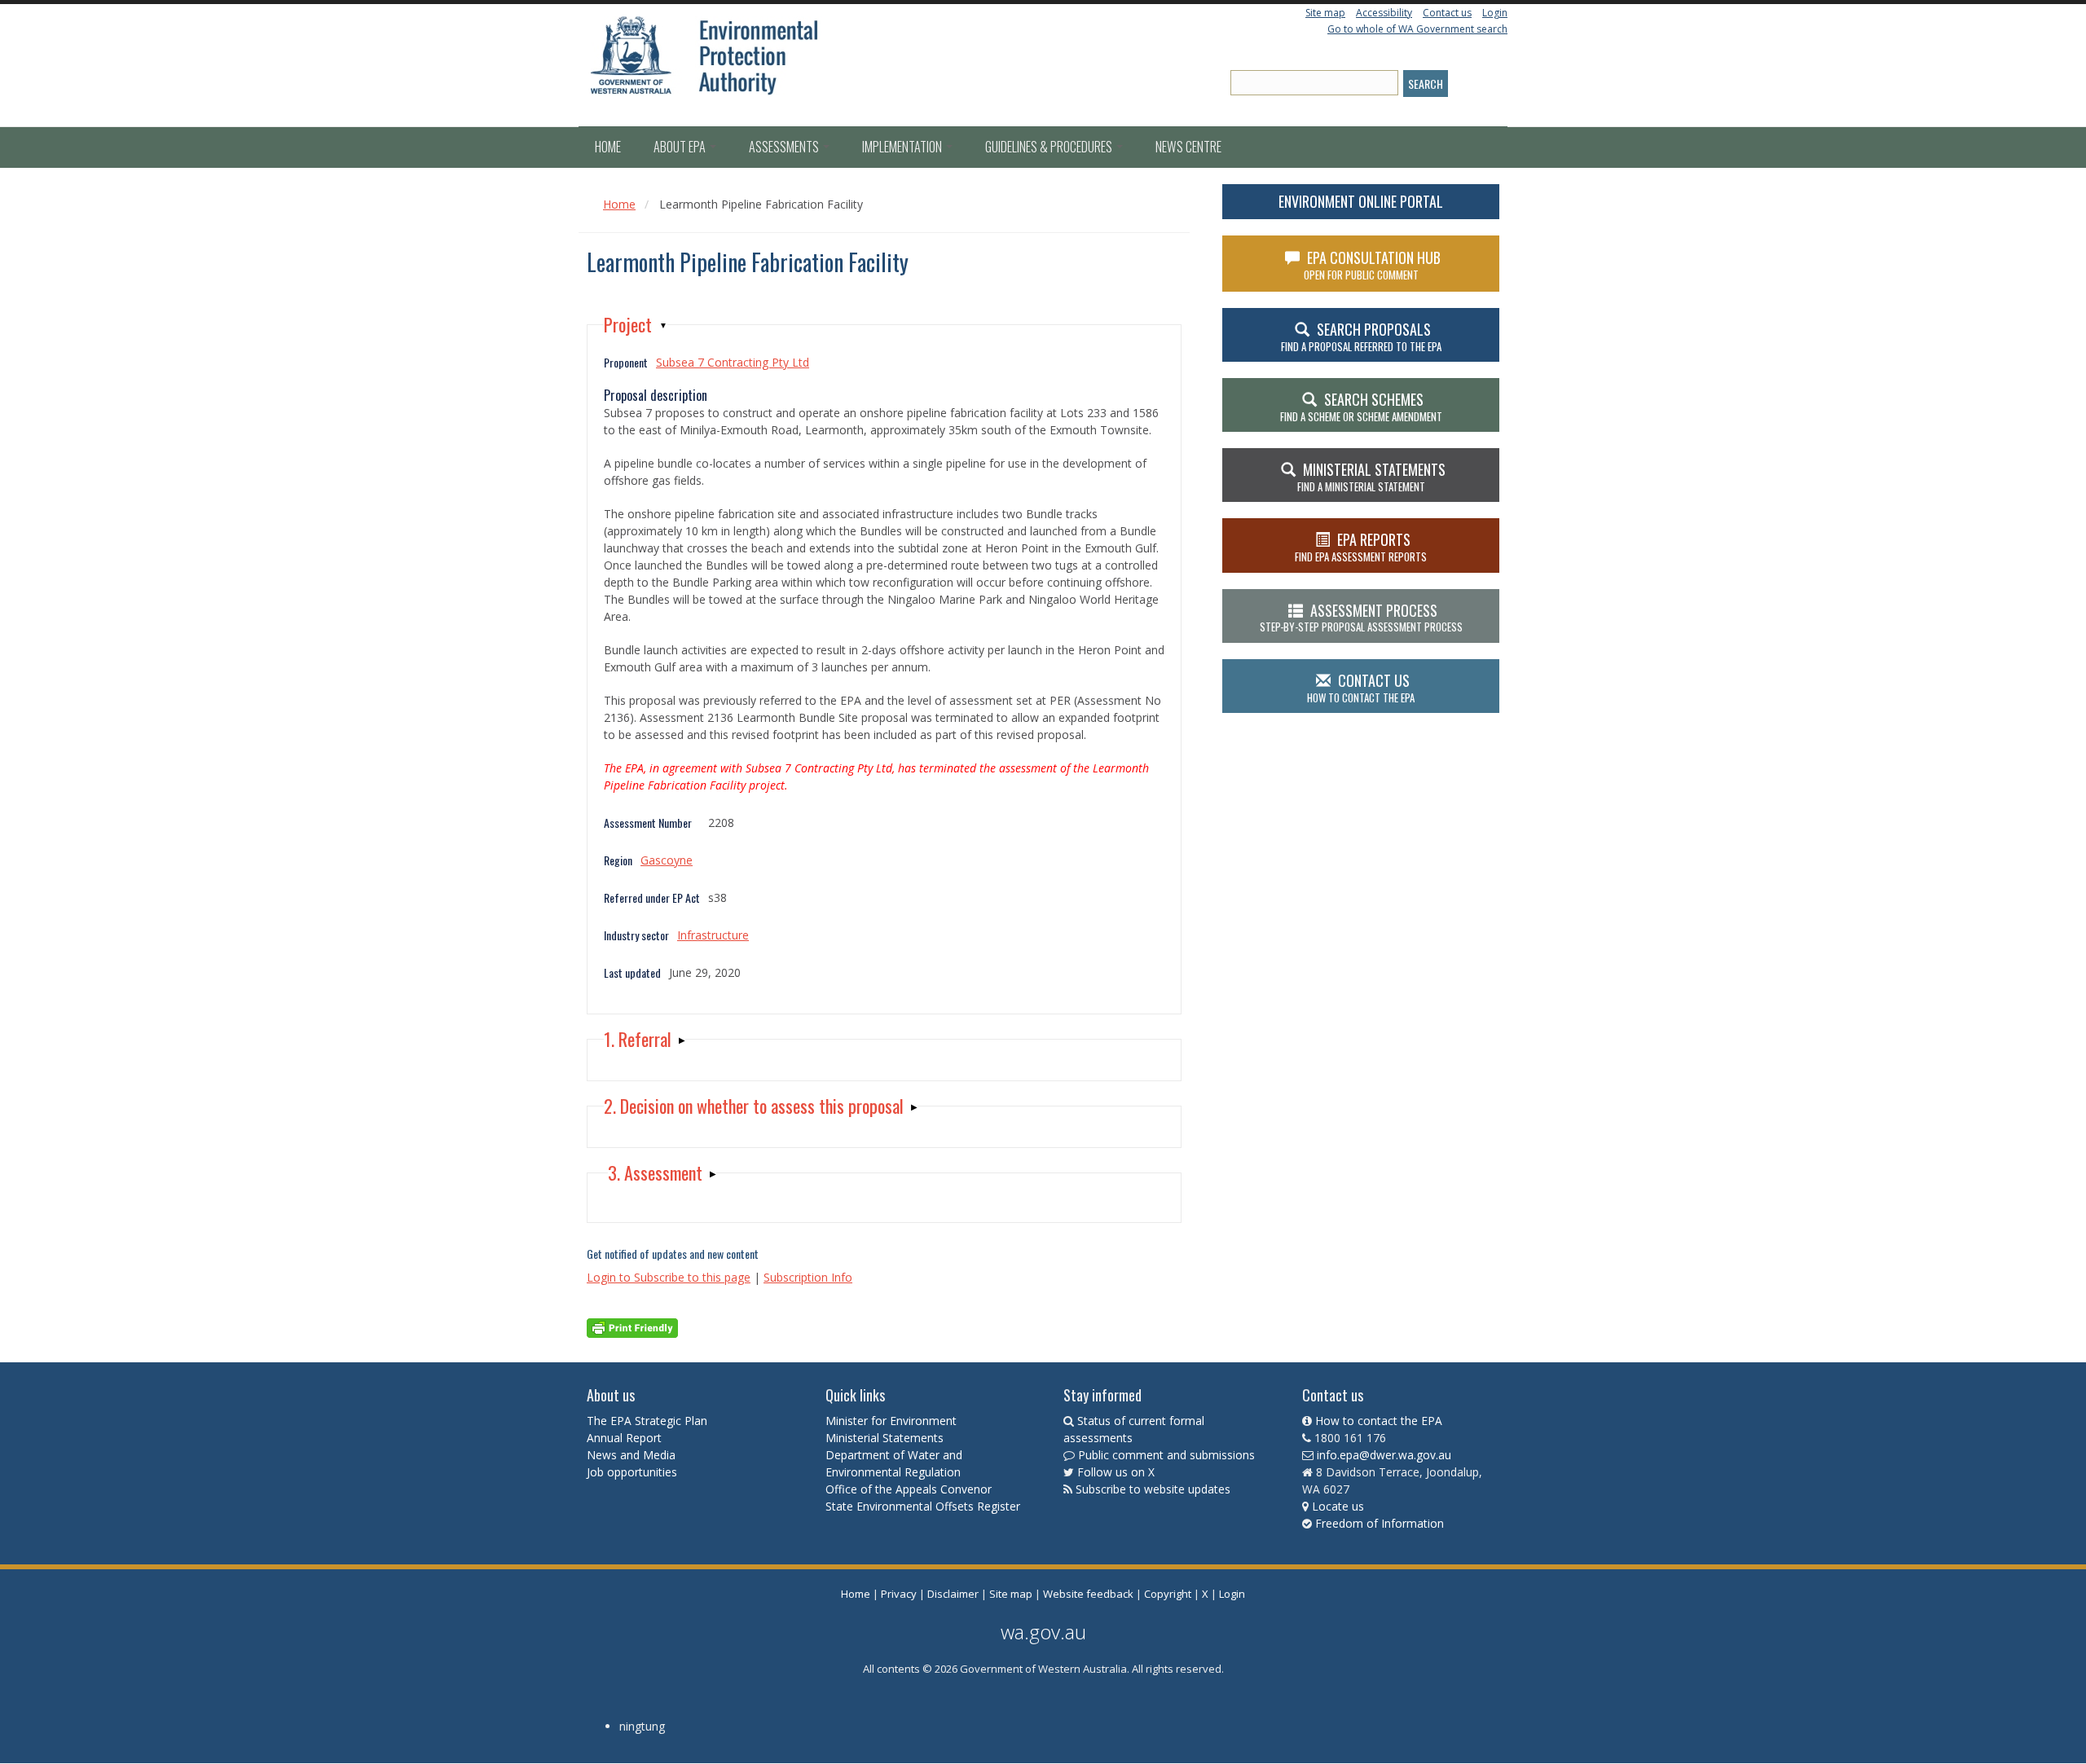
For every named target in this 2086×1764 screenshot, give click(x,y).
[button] (636, 325)
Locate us (1338, 1506)
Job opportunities (632, 1472)
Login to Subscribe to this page (669, 1277)
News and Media (631, 1455)
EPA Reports (1361, 547)
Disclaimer (953, 1594)
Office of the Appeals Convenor (909, 1489)
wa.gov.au (1043, 1632)
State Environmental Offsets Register (923, 1506)
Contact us (1447, 13)
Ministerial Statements (886, 1438)
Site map (1325, 13)
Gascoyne (667, 860)
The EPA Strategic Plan (647, 1421)
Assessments (785, 147)
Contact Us (1361, 688)
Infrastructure (713, 935)
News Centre (1188, 147)
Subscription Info (808, 1277)
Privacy (899, 1594)
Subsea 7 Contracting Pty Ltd (733, 362)
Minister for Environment (891, 1421)
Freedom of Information (1380, 1523)
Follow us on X (1116, 1472)
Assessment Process (1361, 618)
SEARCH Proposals (1361, 337)
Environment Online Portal (1361, 201)
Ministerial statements (1371, 477)
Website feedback (1088, 1594)
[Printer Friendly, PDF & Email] (632, 1327)
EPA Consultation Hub (1373, 265)
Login (1495, 13)
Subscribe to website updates (1153, 1489)
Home (608, 147)
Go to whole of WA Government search (1417, 29)
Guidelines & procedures (1050, 147)
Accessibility (1384, 13)
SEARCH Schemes (1361, 407)
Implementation (903, 147)
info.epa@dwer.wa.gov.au (1384, 1455)
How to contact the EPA (1379, 1421)
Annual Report (626, 1438)
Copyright (1168, 1594)
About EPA (681, 147)
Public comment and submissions (1166, 1455)
